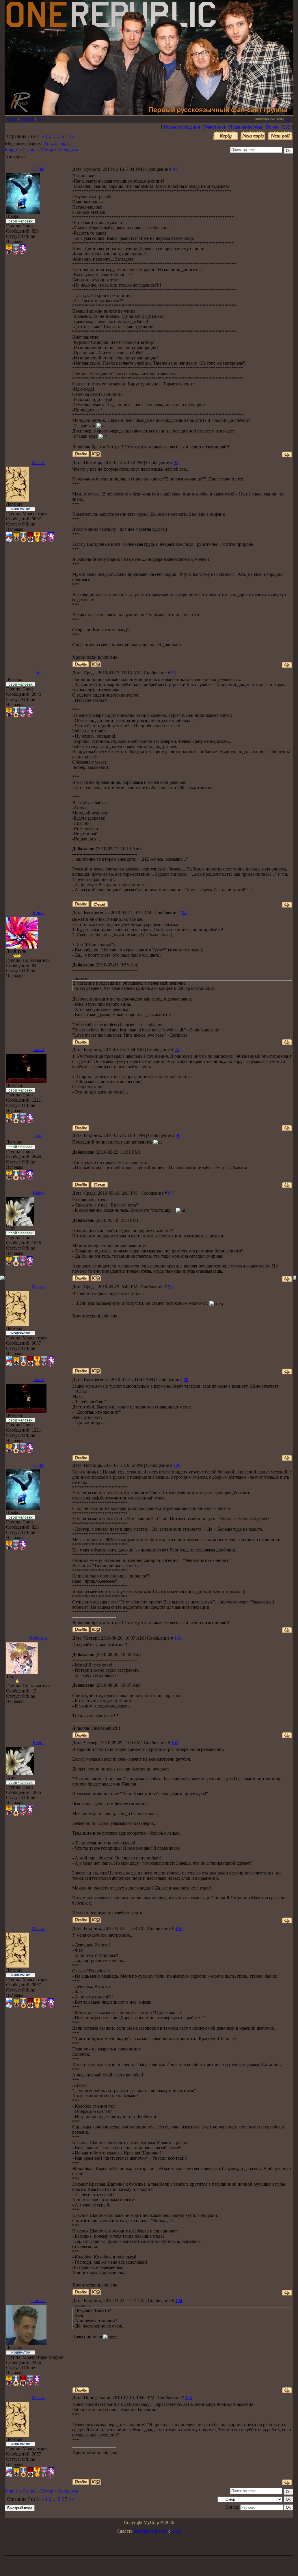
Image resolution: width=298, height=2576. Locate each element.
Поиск (272, 127)
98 (170, 1287)
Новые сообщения (182, 127)
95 (177, 1049)
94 (184, 913)
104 (179, 2301)
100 (177, 1465)
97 (170, 1193)
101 (178, 1638)
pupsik (67, 144)
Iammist (38, 2301)
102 (175, 1743)
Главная (13, 119)
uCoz (176, 2531)
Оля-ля (52, 144)
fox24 (39, 1049)
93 (174, 673)
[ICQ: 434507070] (96, 1278)
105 (189, 2398)
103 (179, 1928)
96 (178, 1135)
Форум (12, 150)
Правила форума (245, 127)
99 (186, 1379)
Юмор (47, 150)
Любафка (39, 1638)
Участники (214, 127)
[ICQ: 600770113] (96, 454)
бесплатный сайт (150, 2531)
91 (175, 169)
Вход (40, 119)
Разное (30, 150)
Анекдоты (68, 150)
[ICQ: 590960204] (96, 664)
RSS (287, 119)
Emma (39, 913)
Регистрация (27, 119)
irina (38, 673)
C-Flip (39, 169)
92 (176, 462)
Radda (39, 1193)
